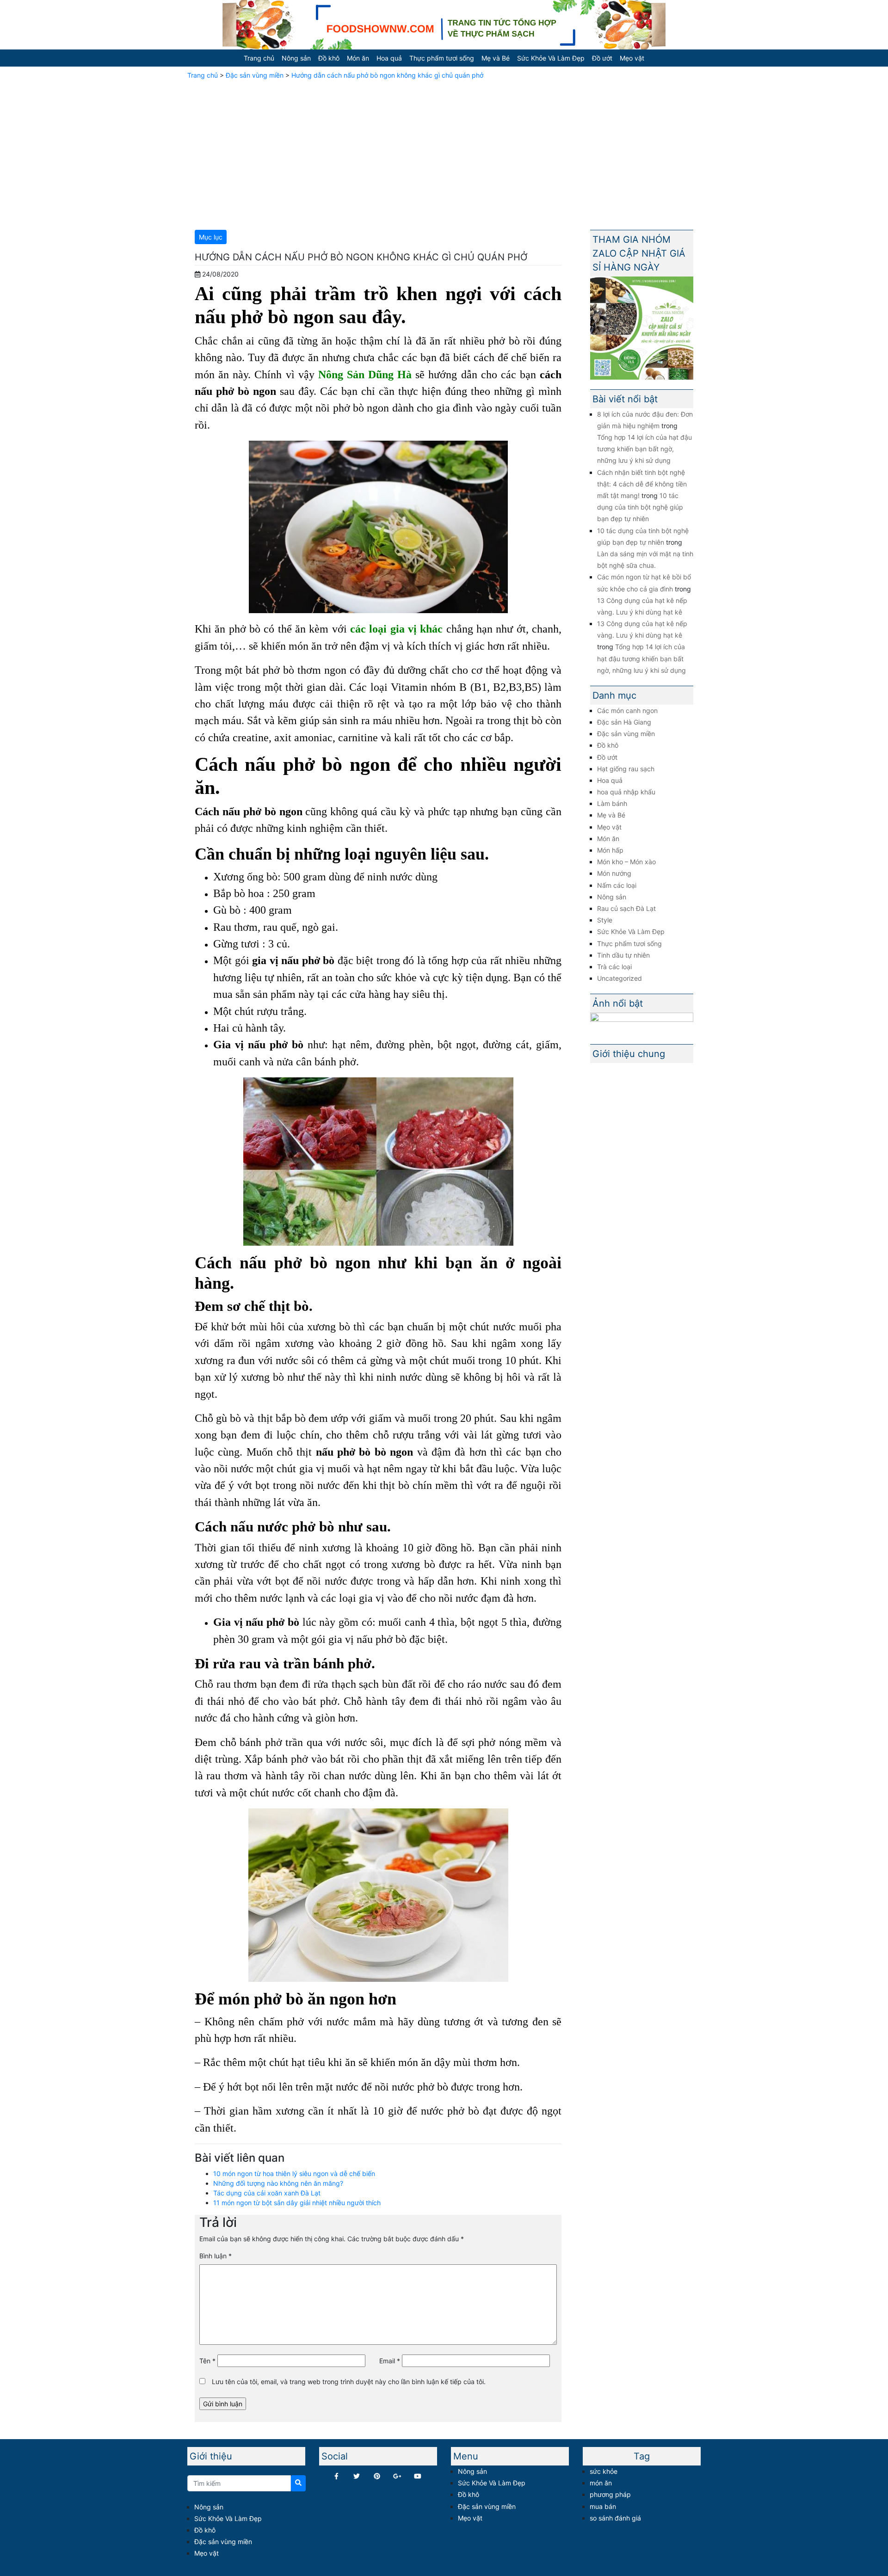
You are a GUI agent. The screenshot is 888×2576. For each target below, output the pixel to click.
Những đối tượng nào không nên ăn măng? (278, 2183)
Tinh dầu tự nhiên (623, 955)
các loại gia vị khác (396, 629)
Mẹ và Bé (496, 58)
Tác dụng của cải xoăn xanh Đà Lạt (267, 2193)
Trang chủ (259, 58)
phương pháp (610, 2494)
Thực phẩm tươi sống (442, 58)
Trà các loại (614, 967)
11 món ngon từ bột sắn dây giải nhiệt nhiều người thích (297, 2203)
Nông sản (296, 58)
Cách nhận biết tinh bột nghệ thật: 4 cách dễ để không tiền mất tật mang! (642, 484)
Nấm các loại (617, 885)
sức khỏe (604, 2471)
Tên (207, 2361)
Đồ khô (329, 58)
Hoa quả (389, 58)
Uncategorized (620, 978)
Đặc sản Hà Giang (624, 722)
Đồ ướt (602, 58)
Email (390, 2361)
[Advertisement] (444, 153)
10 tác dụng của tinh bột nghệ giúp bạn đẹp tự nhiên (640, 507)
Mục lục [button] (211, 237)
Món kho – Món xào (626, 862)
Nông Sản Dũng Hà (365, 374)
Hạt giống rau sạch (626, 769)
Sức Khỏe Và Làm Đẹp (551, 58)
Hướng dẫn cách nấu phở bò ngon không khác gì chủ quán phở (387, 75)
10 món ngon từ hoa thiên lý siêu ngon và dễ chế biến (294, 2173)
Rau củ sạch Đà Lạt (626, 908)
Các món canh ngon (627, 710)
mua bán (603, 2506)
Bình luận (216, 2256)
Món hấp (610, 850)
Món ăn (358, 58)
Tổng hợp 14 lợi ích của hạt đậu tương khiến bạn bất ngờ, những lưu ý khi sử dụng (644, 449)
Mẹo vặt (632, 58)
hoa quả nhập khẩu (626, 792)
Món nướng (614, 873)
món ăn (601, 2483)
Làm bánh (612, 803)
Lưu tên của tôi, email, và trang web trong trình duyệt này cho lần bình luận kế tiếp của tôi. (349, 2382)
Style (605, 920)
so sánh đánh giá (615, 2518)
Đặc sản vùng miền (255, 75)
